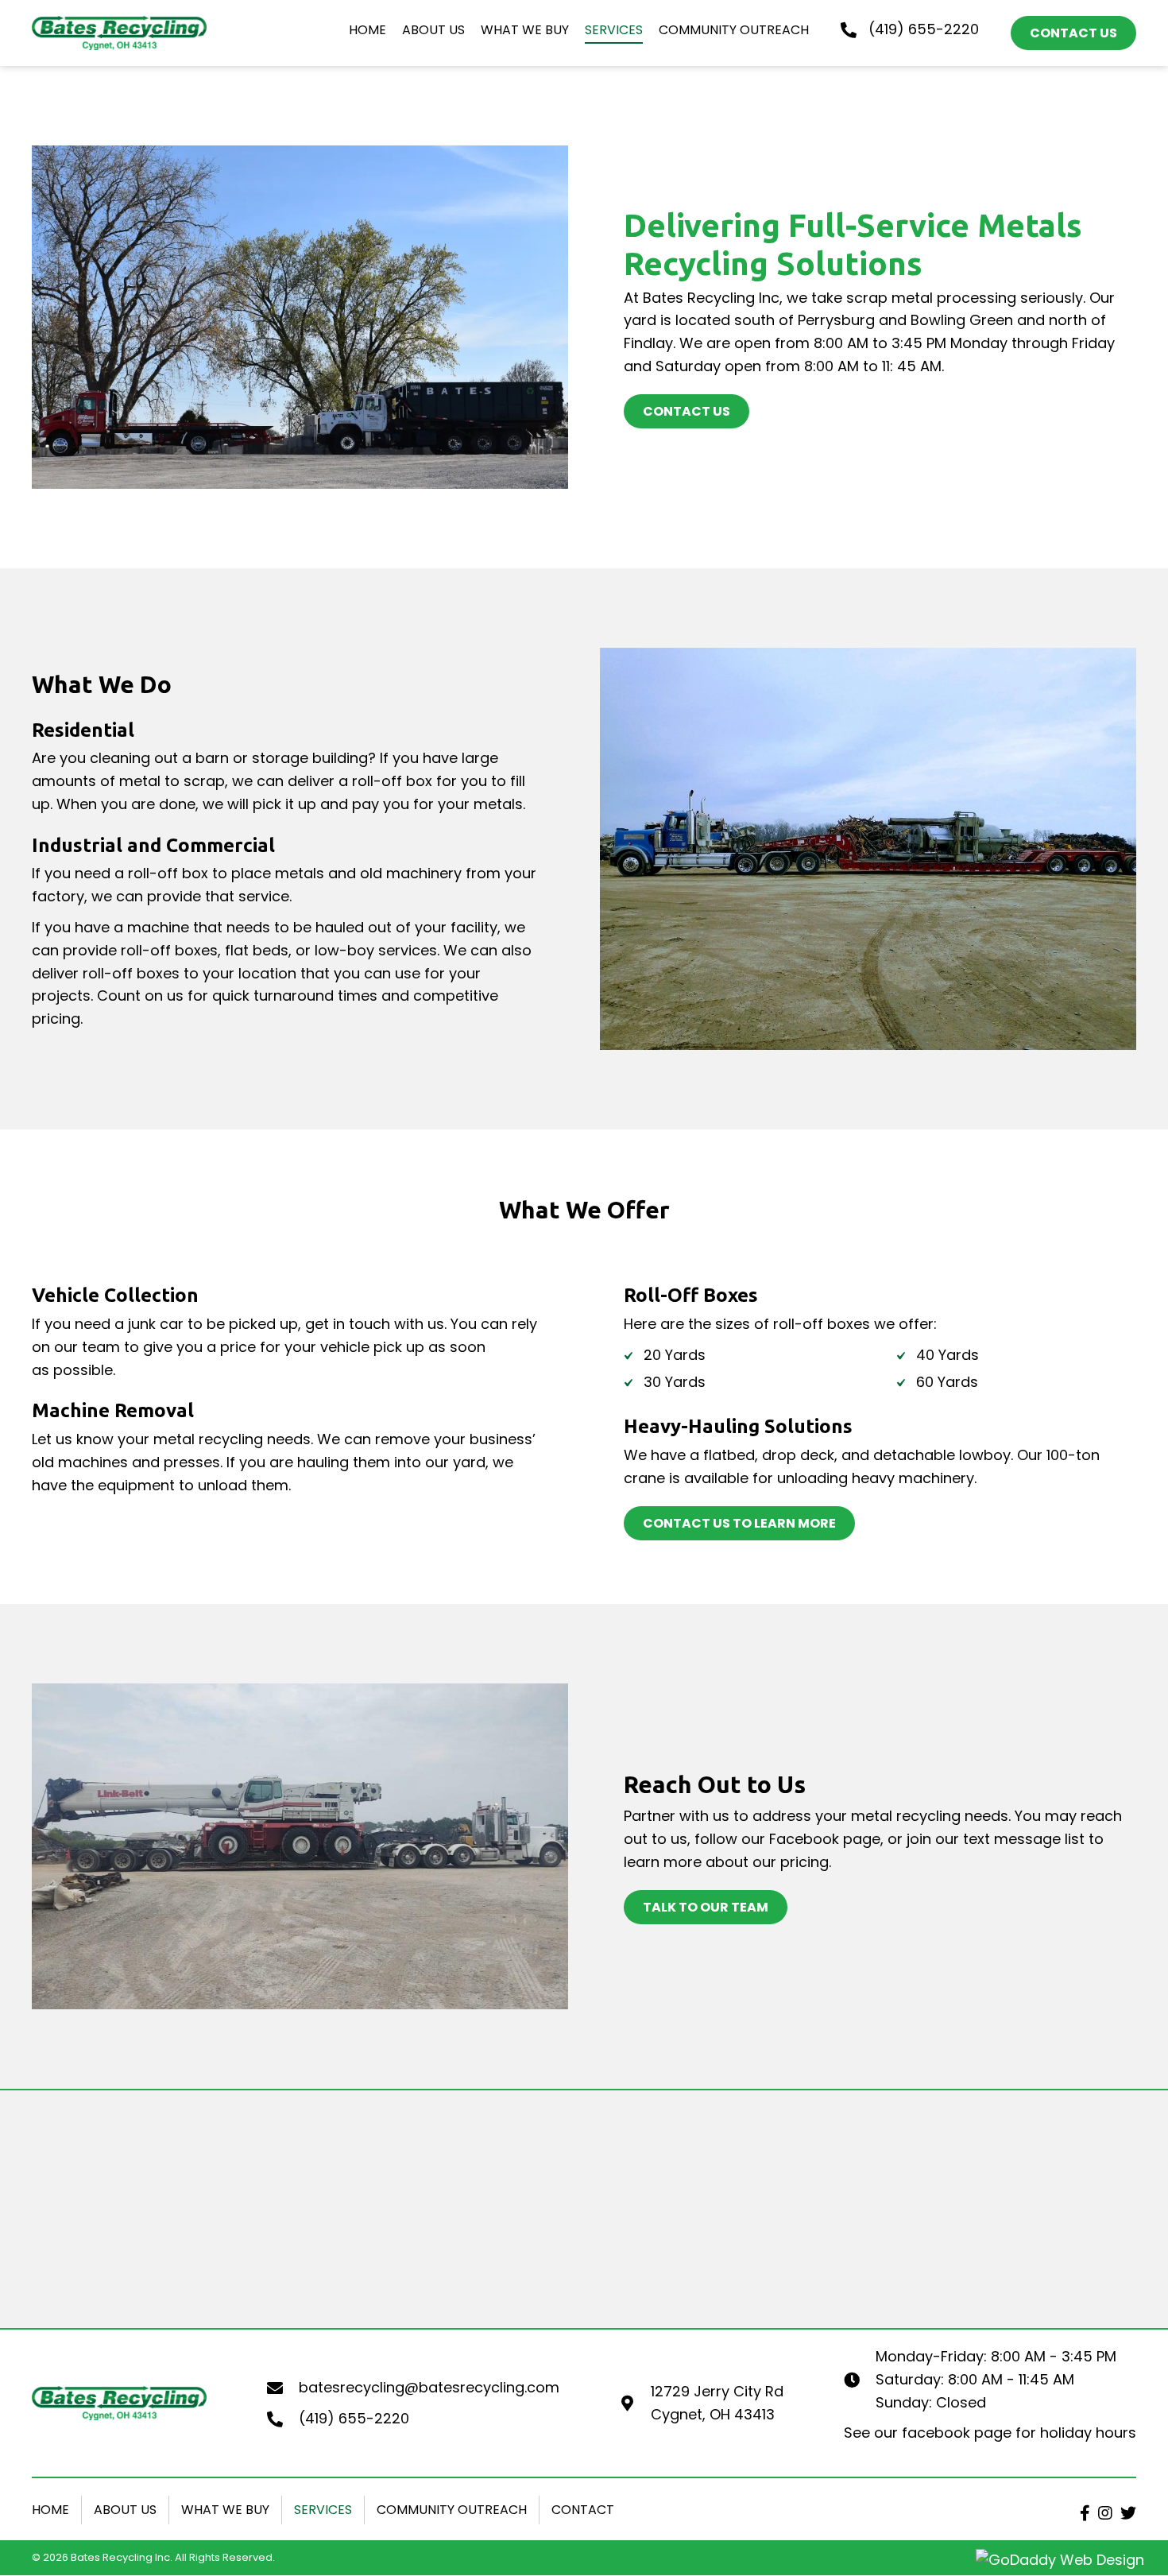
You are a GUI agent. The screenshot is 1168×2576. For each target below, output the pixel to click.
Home (50, 2510)
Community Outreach (452, 2510)
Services (323, 2510)
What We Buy (225, 2510)
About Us (125, 2510)
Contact (583, 2510)
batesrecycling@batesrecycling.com (429, 2387)
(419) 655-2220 (924, 29)
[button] (1085, 2513)
